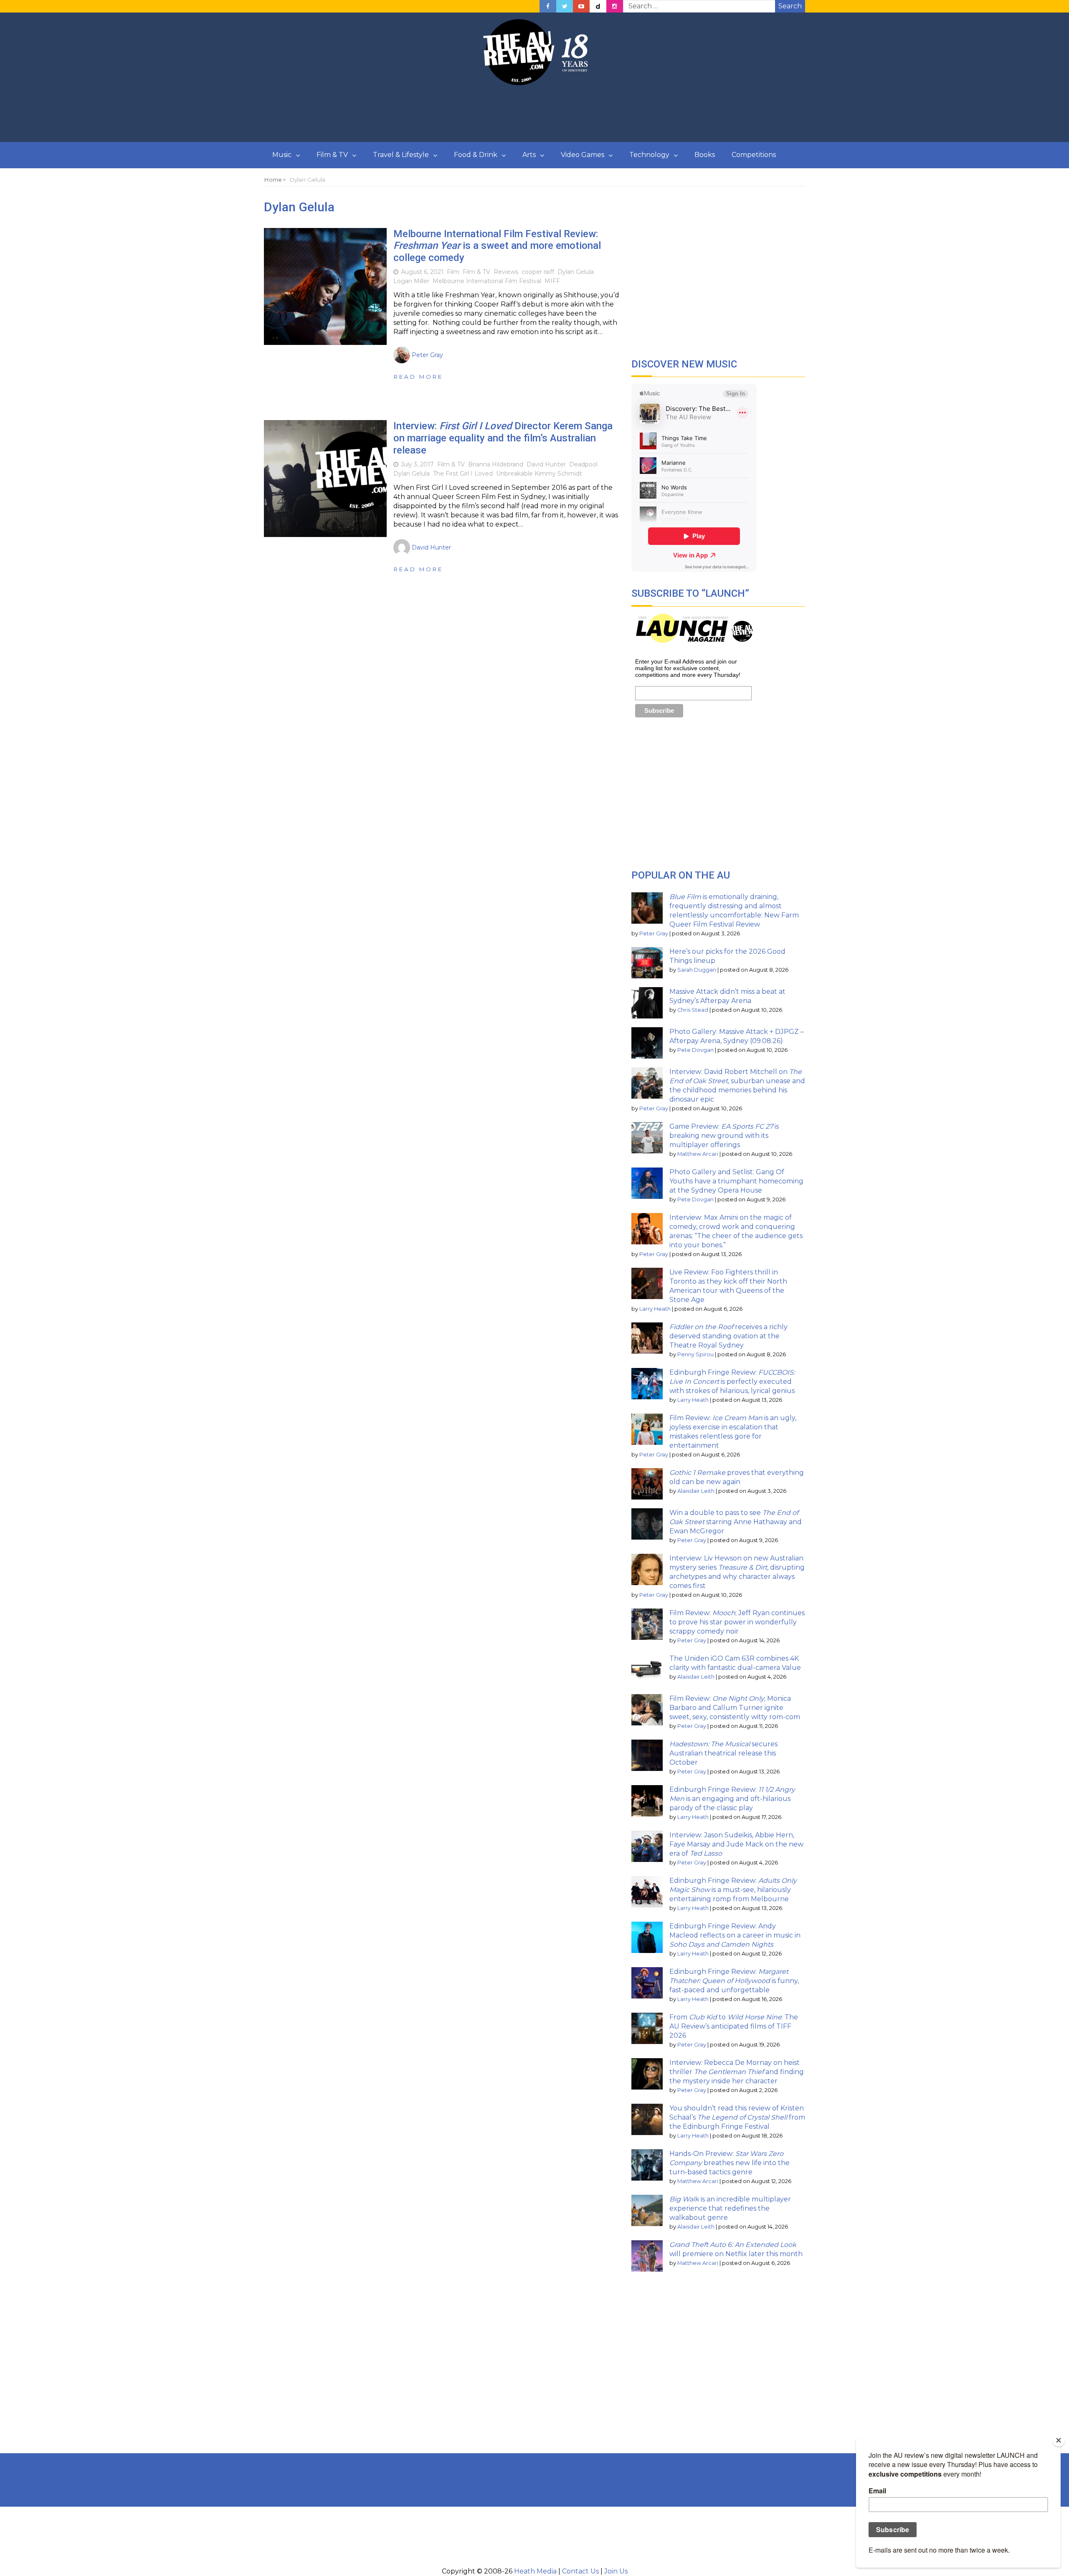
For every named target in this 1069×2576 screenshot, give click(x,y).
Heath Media (535, 2571)
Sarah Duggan (697, 970)
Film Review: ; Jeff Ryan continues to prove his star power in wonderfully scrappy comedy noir (737, 1622)
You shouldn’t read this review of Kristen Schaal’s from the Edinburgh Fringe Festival (737, 2117)
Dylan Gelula (576, 272)
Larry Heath (655, 1309)
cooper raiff (538, 272)
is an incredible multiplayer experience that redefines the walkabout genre (730, 2208)
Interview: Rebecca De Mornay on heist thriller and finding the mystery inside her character (737, 2072)
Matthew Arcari (698, 1154)
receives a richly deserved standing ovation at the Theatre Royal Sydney (728, 1336)
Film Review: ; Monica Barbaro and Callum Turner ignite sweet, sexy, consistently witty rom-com (735, 1708)
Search (790, 6)
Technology (649, 155)
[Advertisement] (534, 114)
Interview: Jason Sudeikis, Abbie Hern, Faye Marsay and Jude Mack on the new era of (736, 1844)
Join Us (616, 2571)
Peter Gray (654, 933)
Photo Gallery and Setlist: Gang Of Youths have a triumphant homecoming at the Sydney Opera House (736, 1181)
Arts (529, 155)
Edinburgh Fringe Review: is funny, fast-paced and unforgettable (734, 1981)
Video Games (583, 155)
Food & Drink (476, 155)
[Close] (1059, 2440)
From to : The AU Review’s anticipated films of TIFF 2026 (734, 2026)
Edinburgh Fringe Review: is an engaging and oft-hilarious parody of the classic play (732, 1799)
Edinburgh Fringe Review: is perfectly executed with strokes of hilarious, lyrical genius (732, 1382)
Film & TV (332, 155)
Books (705, 155)
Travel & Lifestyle (401, 155)
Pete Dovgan (695, 1050)
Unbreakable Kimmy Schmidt (539, 474)
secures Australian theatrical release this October (723, 1753)
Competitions (754, 155)
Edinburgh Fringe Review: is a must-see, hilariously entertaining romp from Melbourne (733, 1890)
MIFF (552, 281)
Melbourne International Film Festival (487, 281)
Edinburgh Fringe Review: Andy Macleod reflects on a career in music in (735, 1935)
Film (453, 272)
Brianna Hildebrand (496, 464)
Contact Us (580, 2571)
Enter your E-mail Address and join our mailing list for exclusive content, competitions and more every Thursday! (688, 668)
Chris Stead (693, 1010)
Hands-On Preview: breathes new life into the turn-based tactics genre (730, 2163)
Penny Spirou (695, 1354)
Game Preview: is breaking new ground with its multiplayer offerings (724, 1136)
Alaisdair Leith (696, 1491)
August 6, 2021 (422, 272)
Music (282, 155)
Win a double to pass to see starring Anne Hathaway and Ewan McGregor (736, 1522)
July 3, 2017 (417, 464)
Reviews (506, 272)
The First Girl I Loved (463, 474)
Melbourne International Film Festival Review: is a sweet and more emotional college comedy (497, 246)
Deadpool (583, 464)
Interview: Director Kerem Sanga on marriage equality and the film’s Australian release (503, 438)
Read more (418, 377)
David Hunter (546, 464)
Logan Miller (411, 281)
